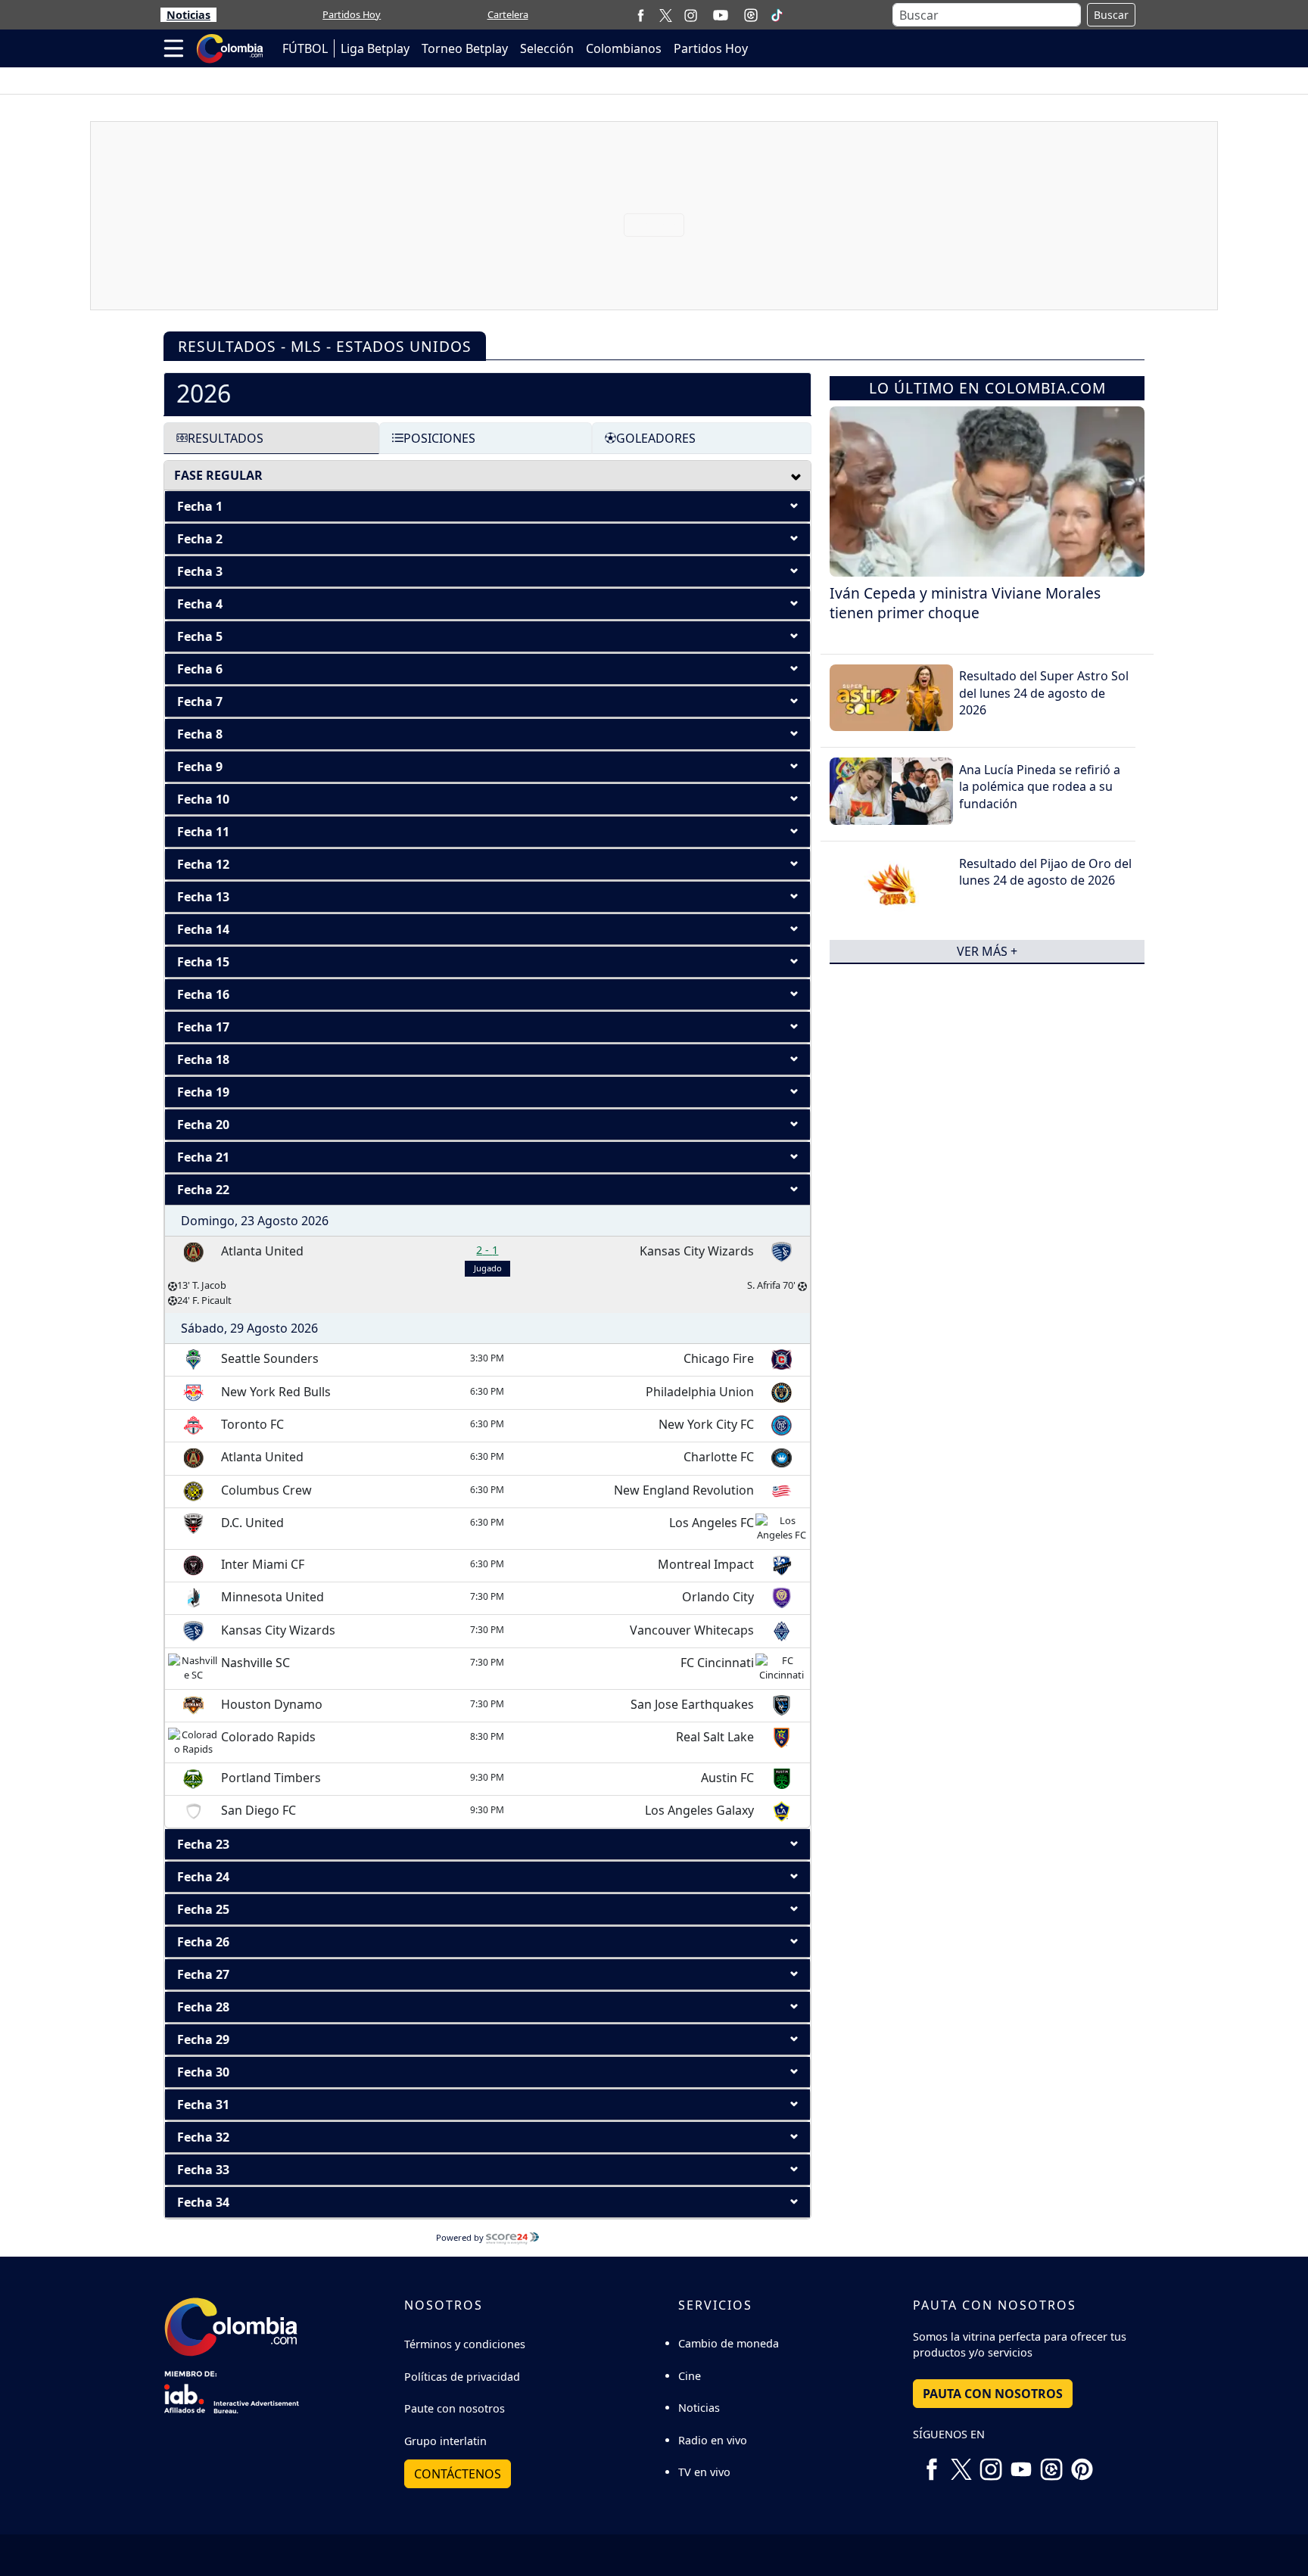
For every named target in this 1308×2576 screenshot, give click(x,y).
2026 (204, 393)
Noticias (188, 15)
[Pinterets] (1082, 2463)
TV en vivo (704, 2472)
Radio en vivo (713, 2440)
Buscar (1111, 15)
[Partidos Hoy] (751, 15)
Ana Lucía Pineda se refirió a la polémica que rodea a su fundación (1040, 787)
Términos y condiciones (465, 2344)
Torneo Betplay (465, 48)
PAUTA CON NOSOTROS (993, 2394)
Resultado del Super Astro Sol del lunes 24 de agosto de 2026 (1044, 693)
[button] (487, 506)
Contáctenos (458, 2474)
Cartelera (508, 14)
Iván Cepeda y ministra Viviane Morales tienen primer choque (965, 603)
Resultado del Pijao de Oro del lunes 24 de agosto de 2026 (1045, 872)
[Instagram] (691, 15)
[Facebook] (641, 15)
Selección (547, 48)
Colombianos (624, 48)
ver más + (987, 951)
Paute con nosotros (455, 2408)
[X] (666, 15)
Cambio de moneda (729, 2343)
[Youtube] (721, 15)
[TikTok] (777, 15)
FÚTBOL (305, 48)
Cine (690, 2376)
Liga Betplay (375, 48)
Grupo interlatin (445, 2441)
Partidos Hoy (352, 14)
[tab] (487, 394)
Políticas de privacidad (462, 2377)
